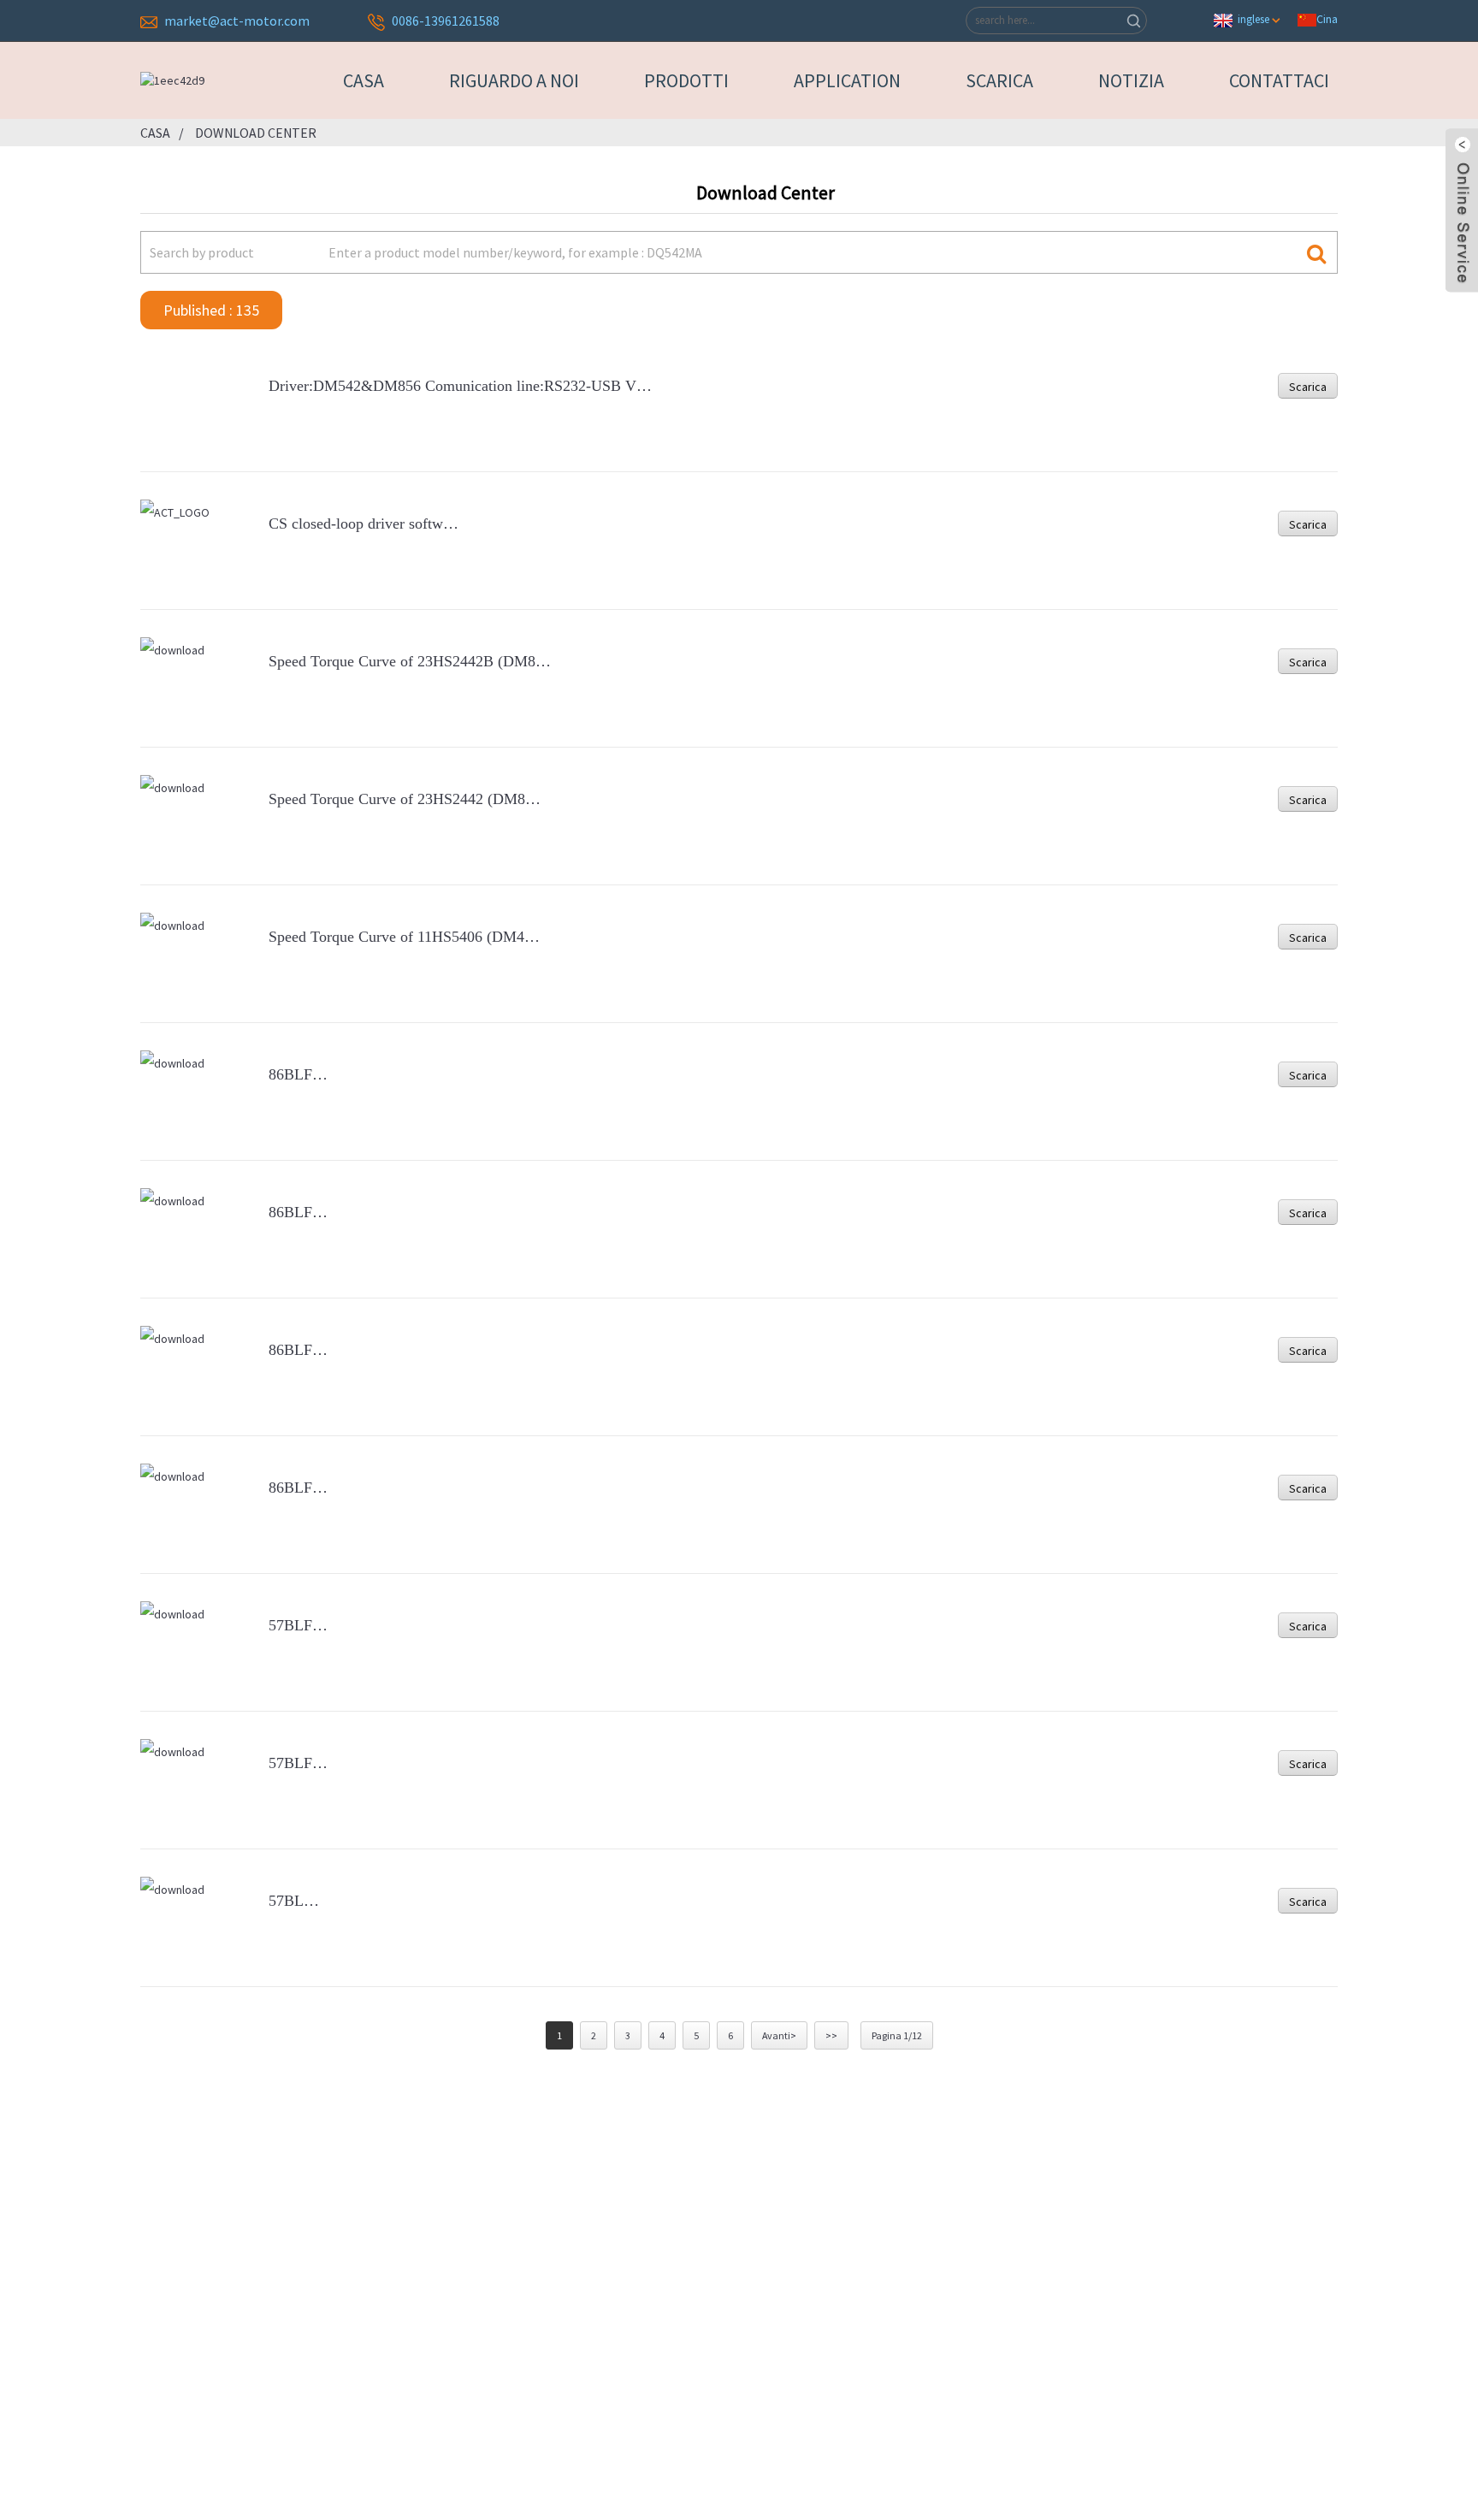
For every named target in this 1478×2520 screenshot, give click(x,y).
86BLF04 (298, 1074)
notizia (1131, 80)
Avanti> (779, 2035)
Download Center (256, 133)
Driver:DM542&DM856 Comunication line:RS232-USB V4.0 (462, 386)
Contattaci (1279, 80)
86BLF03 (298, 1212)
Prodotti (686, 80)
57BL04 (294, 1901)
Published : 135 (211, 310)
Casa (364, 80)
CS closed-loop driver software (365, 524)
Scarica (999, 80)
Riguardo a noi (514, 80)
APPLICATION (847, 80)
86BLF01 (298, 1488)
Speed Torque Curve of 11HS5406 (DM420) (407, 937)
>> (831, 2035)
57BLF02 (298, 1763)
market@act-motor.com (237, 21)
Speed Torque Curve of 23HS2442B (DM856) (412, 661)
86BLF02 (298, 1350)
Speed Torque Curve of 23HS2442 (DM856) (407, 799)
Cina (1327, 19)
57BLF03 (298, 1625)
